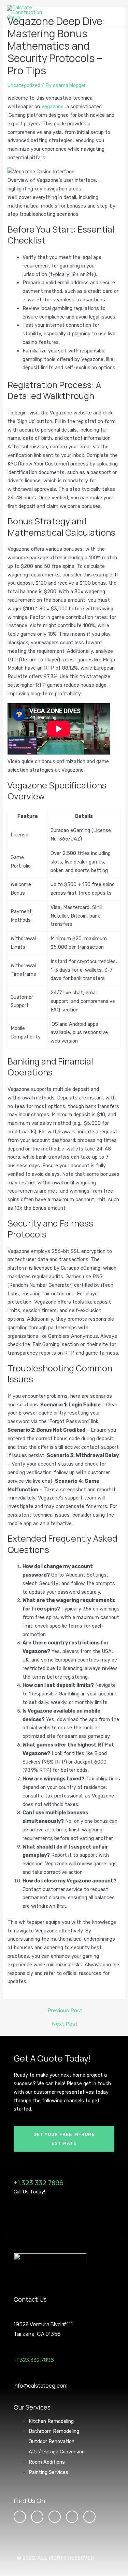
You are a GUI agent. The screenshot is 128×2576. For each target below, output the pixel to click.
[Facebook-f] (37, 2517)
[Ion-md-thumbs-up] (72, 2517)
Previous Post (65, 2011)
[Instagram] (20, 2517)
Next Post (65, 2024)
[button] (64, 2139)
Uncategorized (24, 85)
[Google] (55, 2517)
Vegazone (52, 107)
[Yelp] (89, 2517)
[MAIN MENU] (114, 13)
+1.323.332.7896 (39, 2183)
